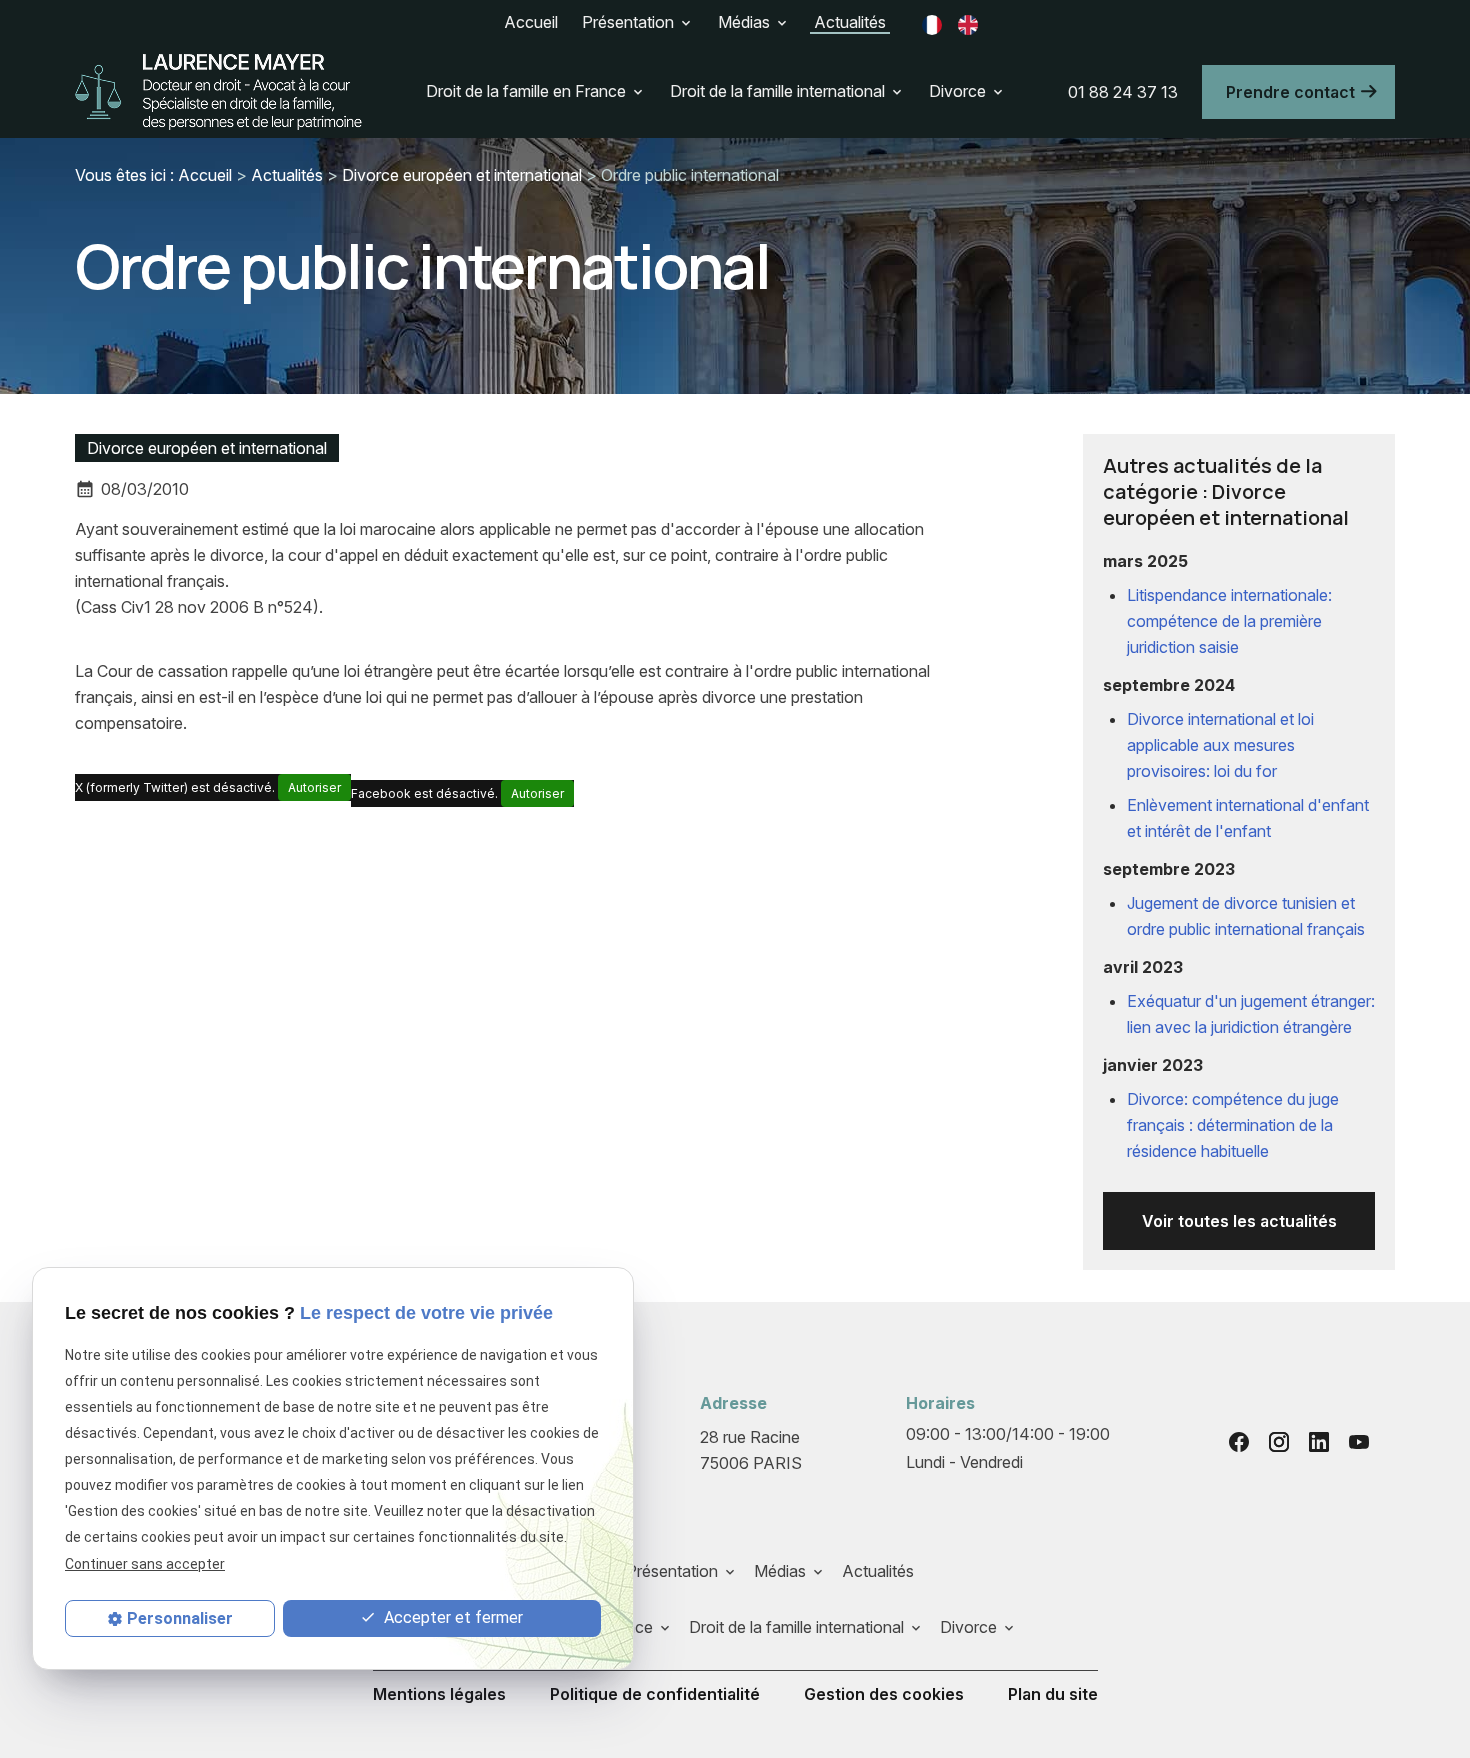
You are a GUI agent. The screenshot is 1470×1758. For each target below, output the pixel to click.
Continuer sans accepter (145, 1564)
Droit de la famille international (777, 91)
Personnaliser (180, 1618)
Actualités (850, 22)
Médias (744, 22)
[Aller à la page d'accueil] (219, 92)
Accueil (531, 22)
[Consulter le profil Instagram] (1279, 1442)
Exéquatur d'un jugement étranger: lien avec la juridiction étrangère (1251, 1014)
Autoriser (314, 787)
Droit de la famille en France (526, 91)
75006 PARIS (752, 1450)
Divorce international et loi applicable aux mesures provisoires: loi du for (1220, 745)
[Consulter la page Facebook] (1239, 1442)
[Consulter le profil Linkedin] (1319, 1442)
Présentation (628, 22)
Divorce (957, 91)
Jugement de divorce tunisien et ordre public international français (1246, 916)
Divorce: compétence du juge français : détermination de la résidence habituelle (1233, 1125)
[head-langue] (932, 23)
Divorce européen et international (462, 175)
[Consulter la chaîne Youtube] (1359, 1442)
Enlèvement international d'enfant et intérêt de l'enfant (1248, 818)
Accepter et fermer (451, 1617)
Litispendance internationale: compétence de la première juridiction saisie (1229, 621)
